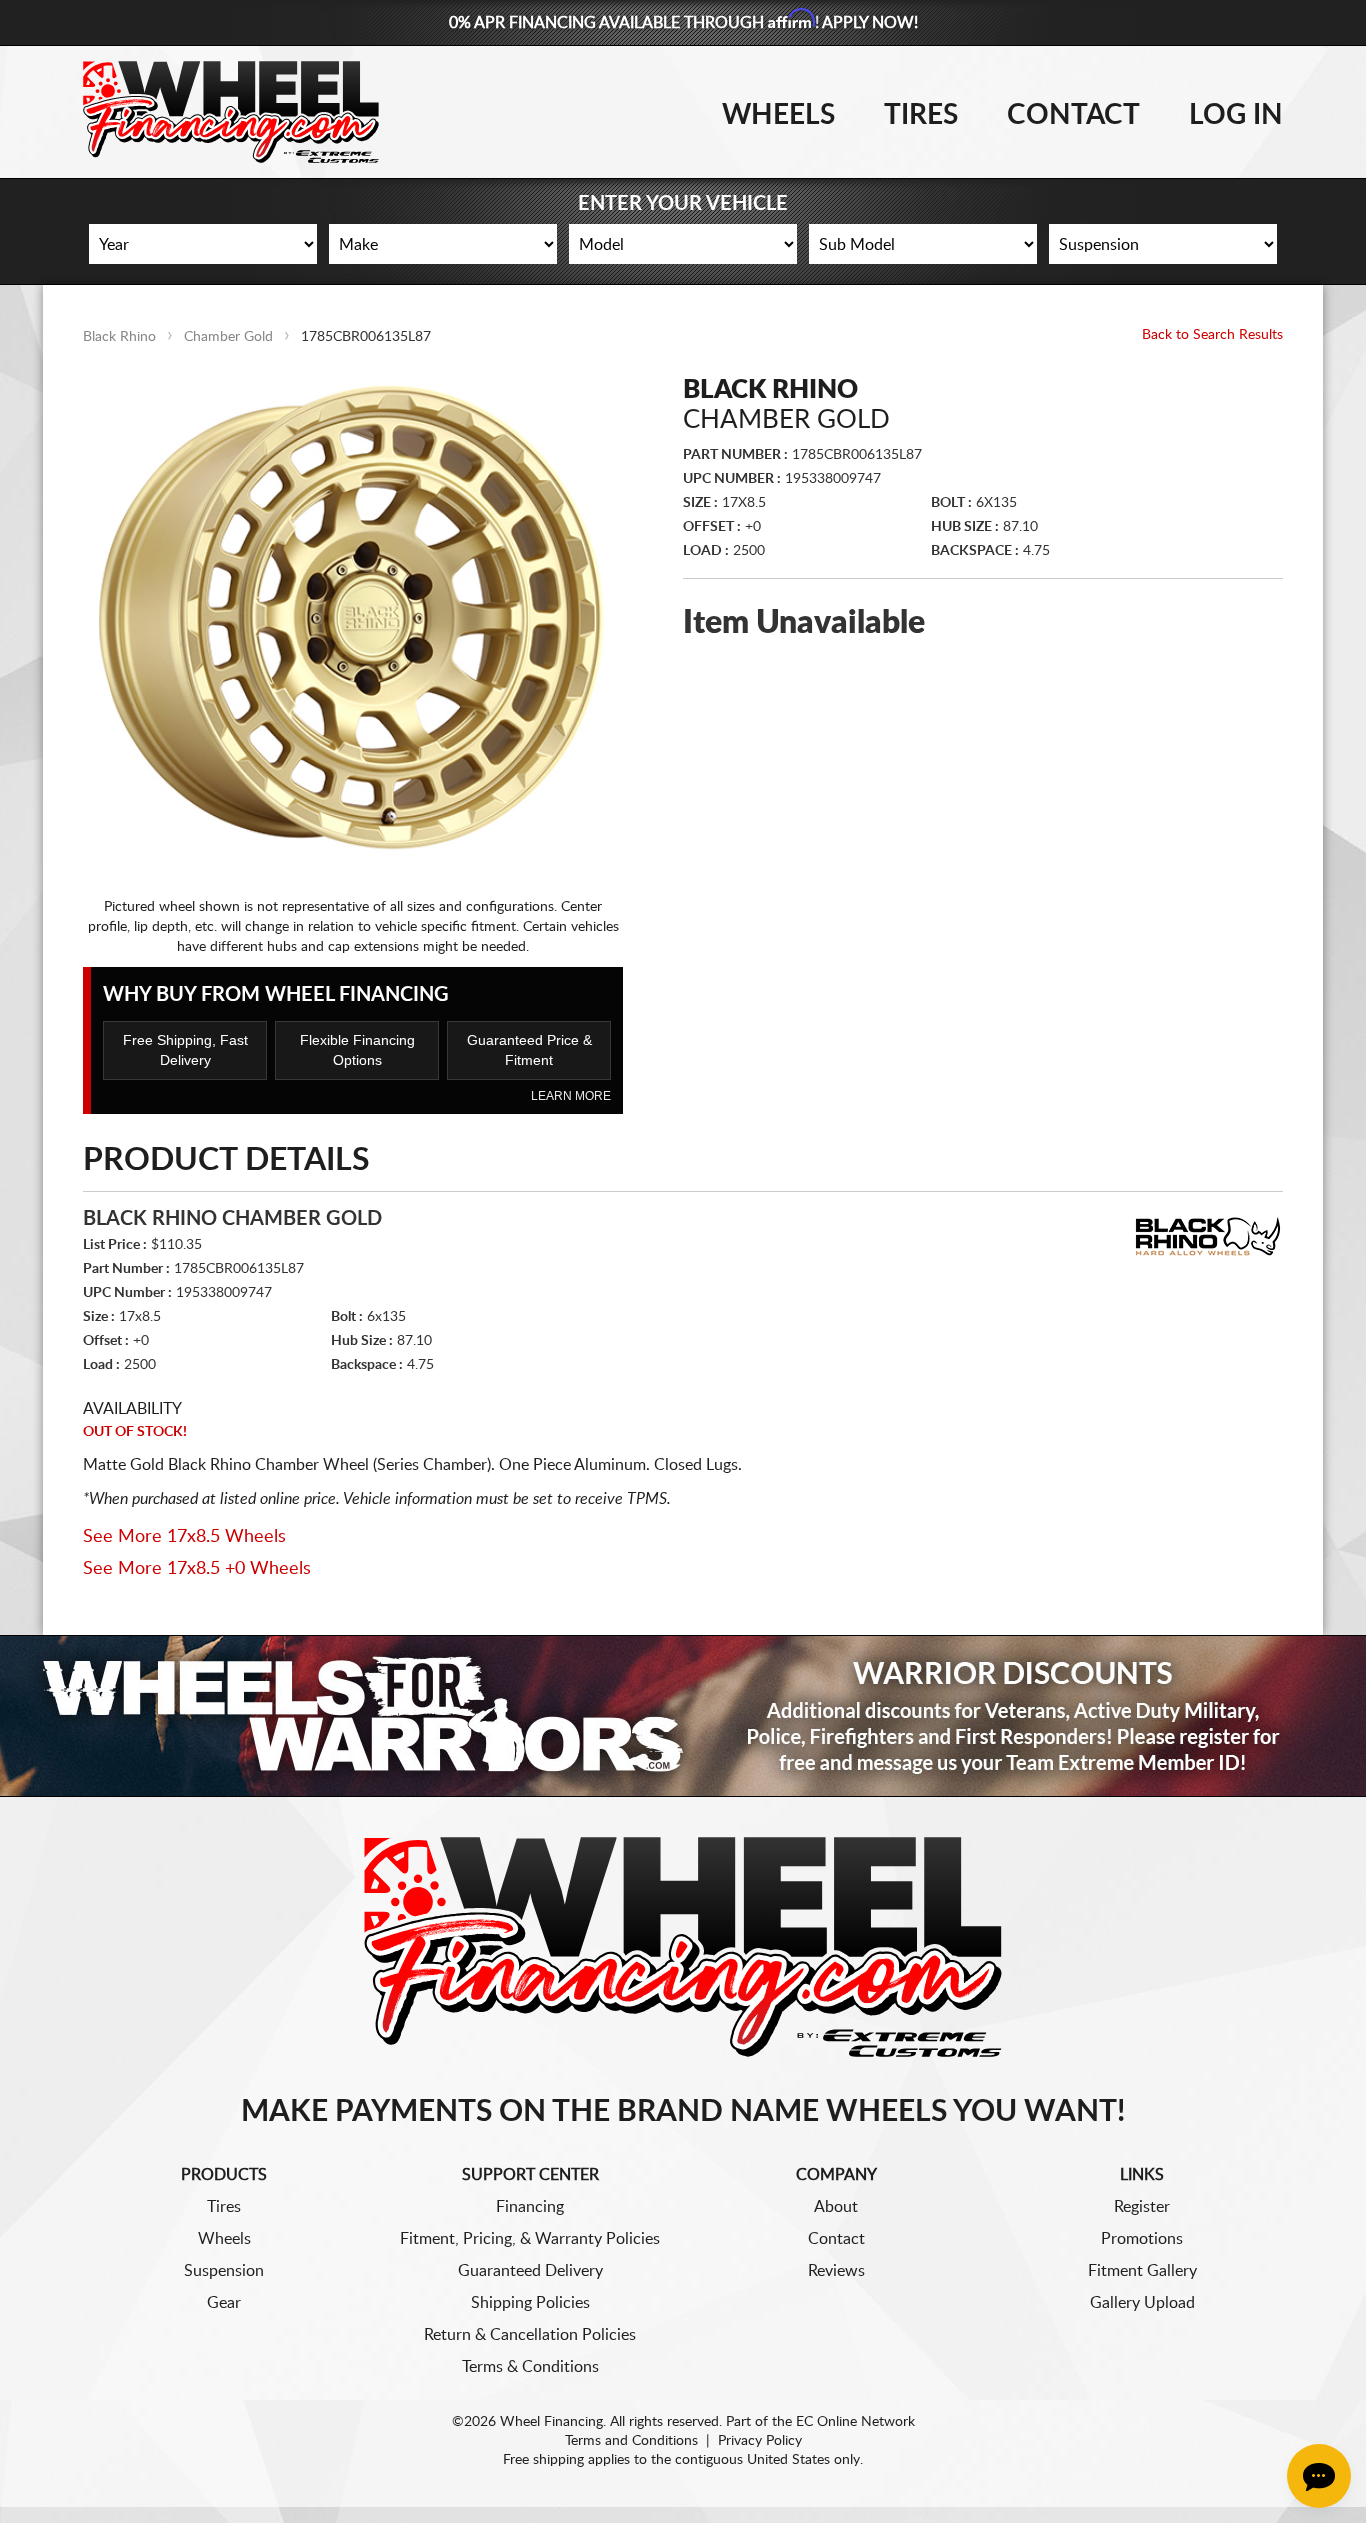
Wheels (778, 115)
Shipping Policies (530, 2303)
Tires (921, 115)
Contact (1073, 115)
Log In (1236, 115)
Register (1142, 2207)
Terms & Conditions (530, 2367)
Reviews (836, 2271)
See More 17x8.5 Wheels (184, 1537)
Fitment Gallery (1142, 2271)
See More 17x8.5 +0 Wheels (197, 1569)
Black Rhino (119, 337)
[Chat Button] (1319, 2476)
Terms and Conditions (631, 2441)
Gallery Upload (1142, 2303)
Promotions (1142, 2239)
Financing (530, 2207)
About (836, 2207)
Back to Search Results (1212, 335)
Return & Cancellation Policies (530, 2335)
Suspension (224, 2271)
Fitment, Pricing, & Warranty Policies (530, 2239)
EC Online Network (855, 2422)
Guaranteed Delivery (530, 2271)
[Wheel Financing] (683, 1946)
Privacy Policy (760, 2441)
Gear (224, 2303)
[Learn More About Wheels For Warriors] (683, 1715)
